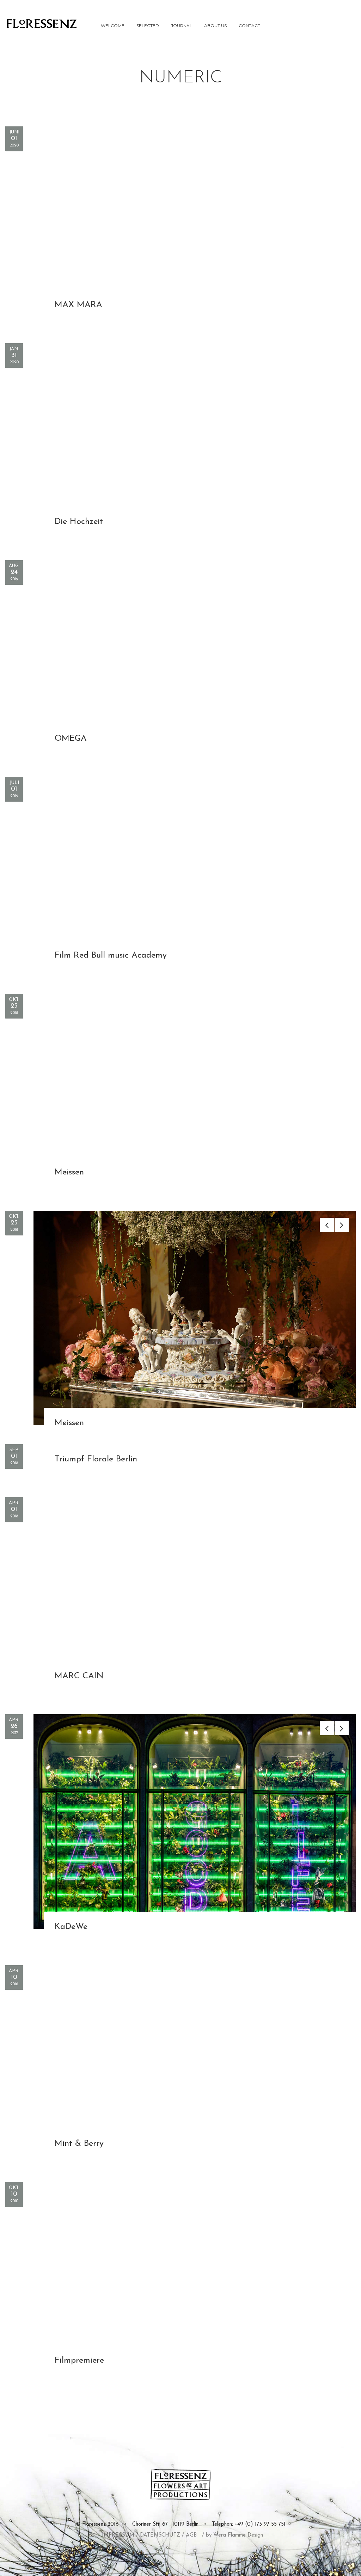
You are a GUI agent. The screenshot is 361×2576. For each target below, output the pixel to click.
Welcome (113, 26)
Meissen (69, 1172)
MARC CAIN (79, 1676)
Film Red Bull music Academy (111, 955)
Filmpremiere (79, 2361)
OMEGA (71, 739)
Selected (148, 26)
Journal (182, 26)
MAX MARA (78, 305)
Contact (249, 26)
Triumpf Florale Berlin (96, 1459)
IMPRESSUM (118, 2535)
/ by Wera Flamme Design (232, 2535)
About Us (215, 26)
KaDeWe (71, 1927)
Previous (327, 1225)
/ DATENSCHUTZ (158, 2535)
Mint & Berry (79, 2144)
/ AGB (189, 2535)
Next (342, 1225)
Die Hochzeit (79, 522)
